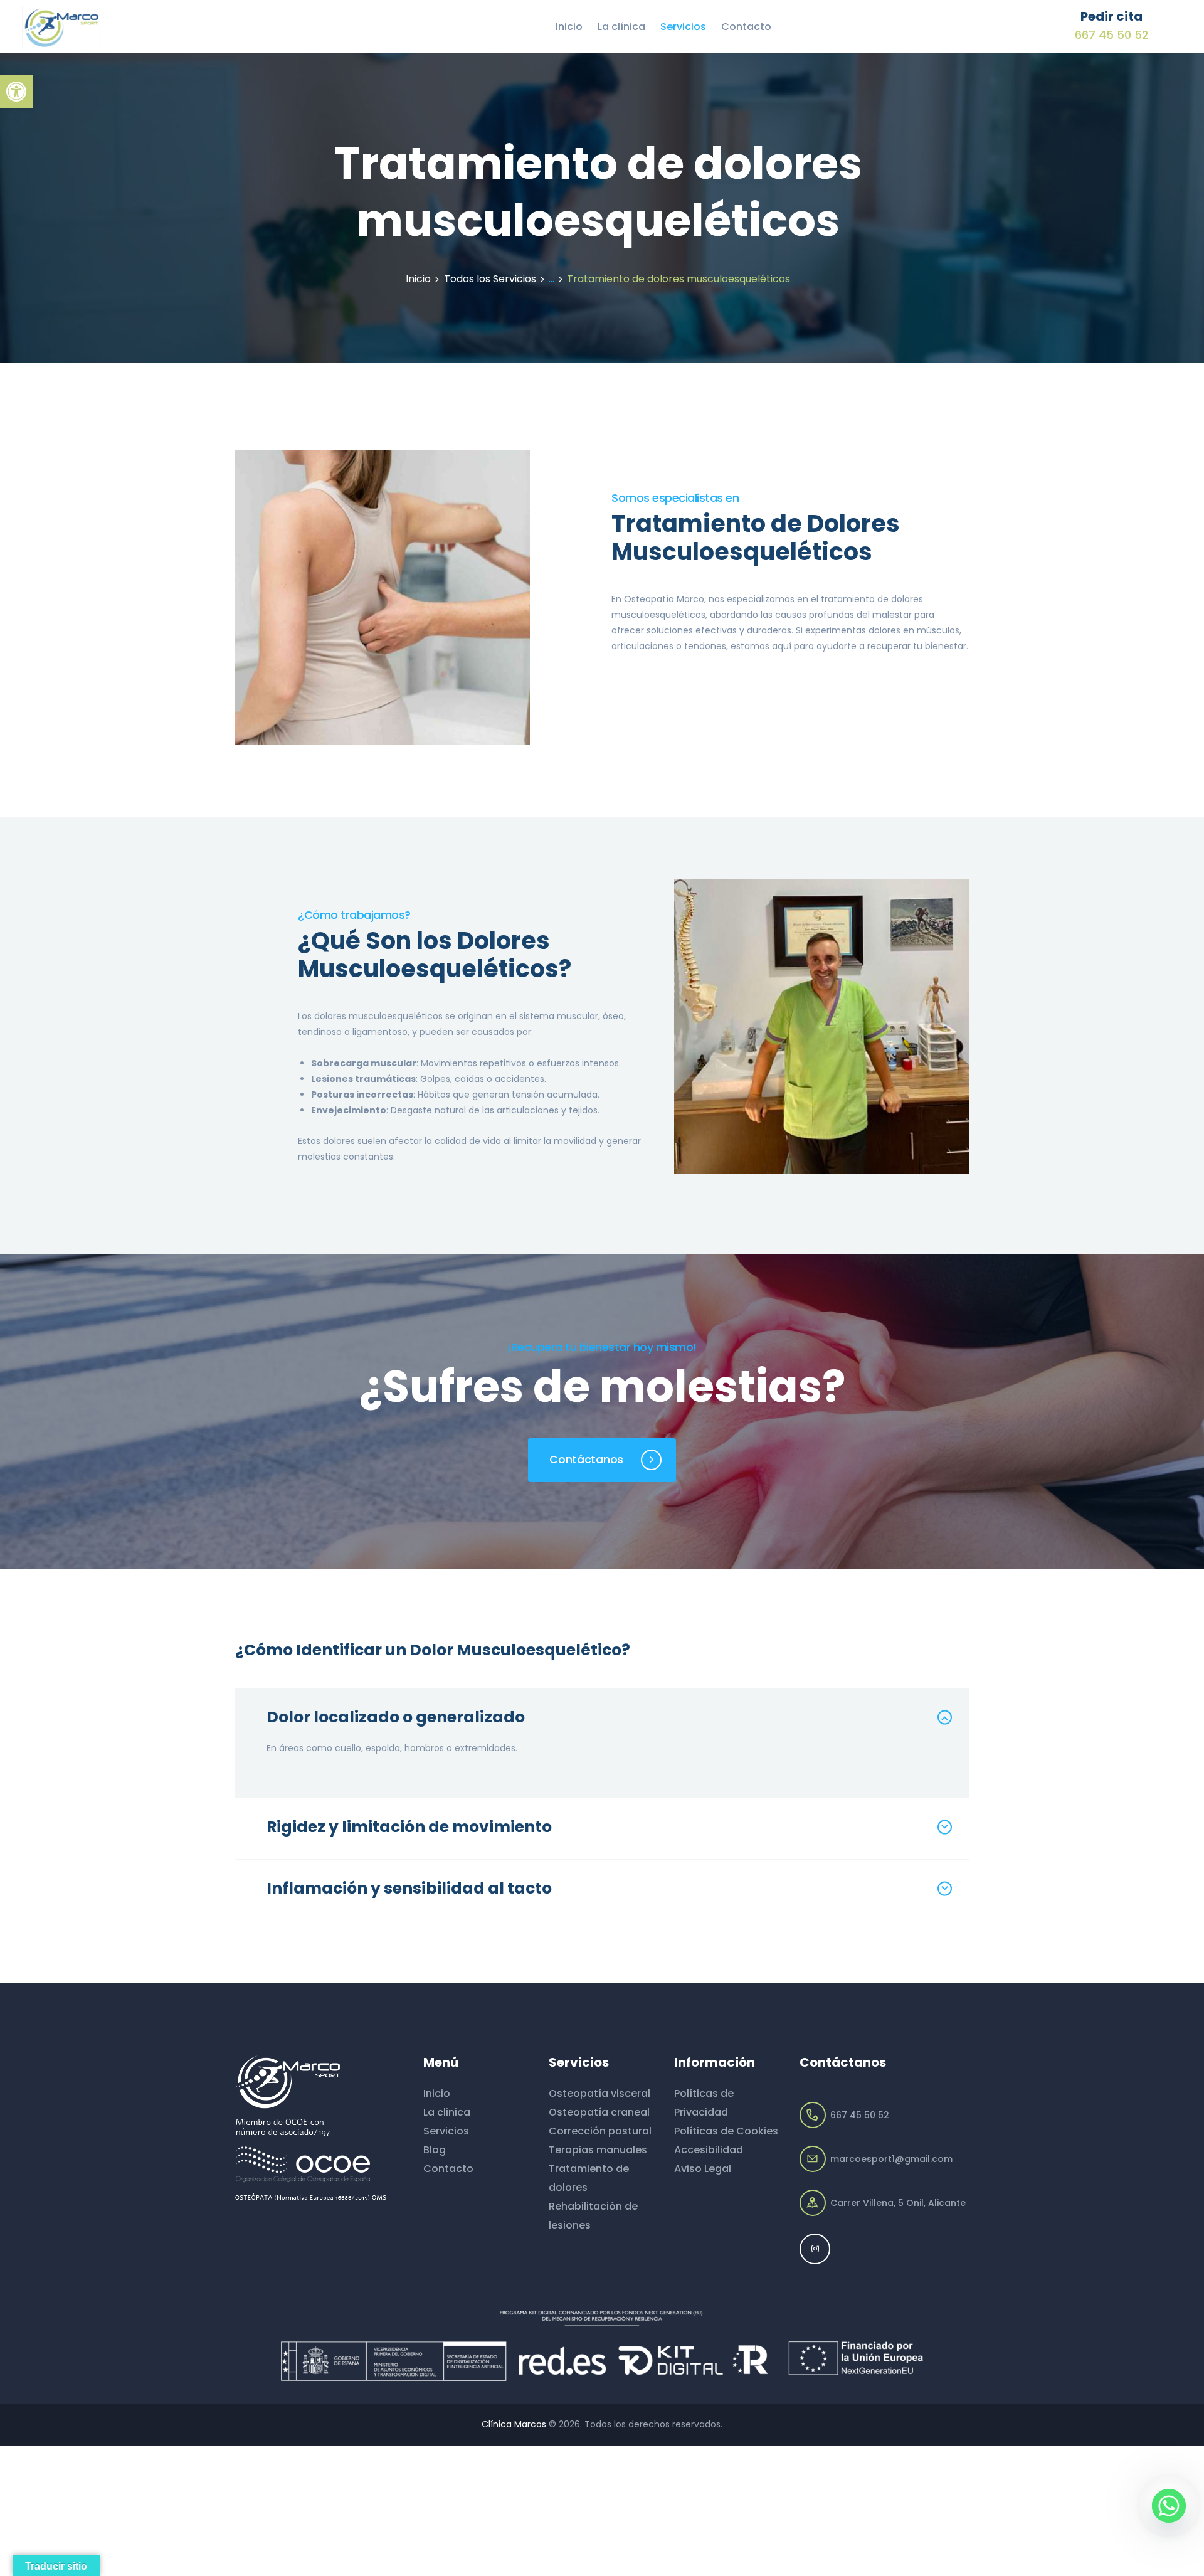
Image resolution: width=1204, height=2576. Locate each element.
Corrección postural (600, 2131)
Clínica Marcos (514, 2424)
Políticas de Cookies (726, 2131)
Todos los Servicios (490, 279)
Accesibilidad (709, 2150)
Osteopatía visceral (599, 2093)
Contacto (448, 2169)
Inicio (418, 279)
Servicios (446, 2131)
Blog (435, 2150)
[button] (16, 92)
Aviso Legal (703, 2169)
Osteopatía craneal (599, 2112)
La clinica (447, 2112)
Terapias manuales (598, 2150)
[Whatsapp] (1169, 2506)
